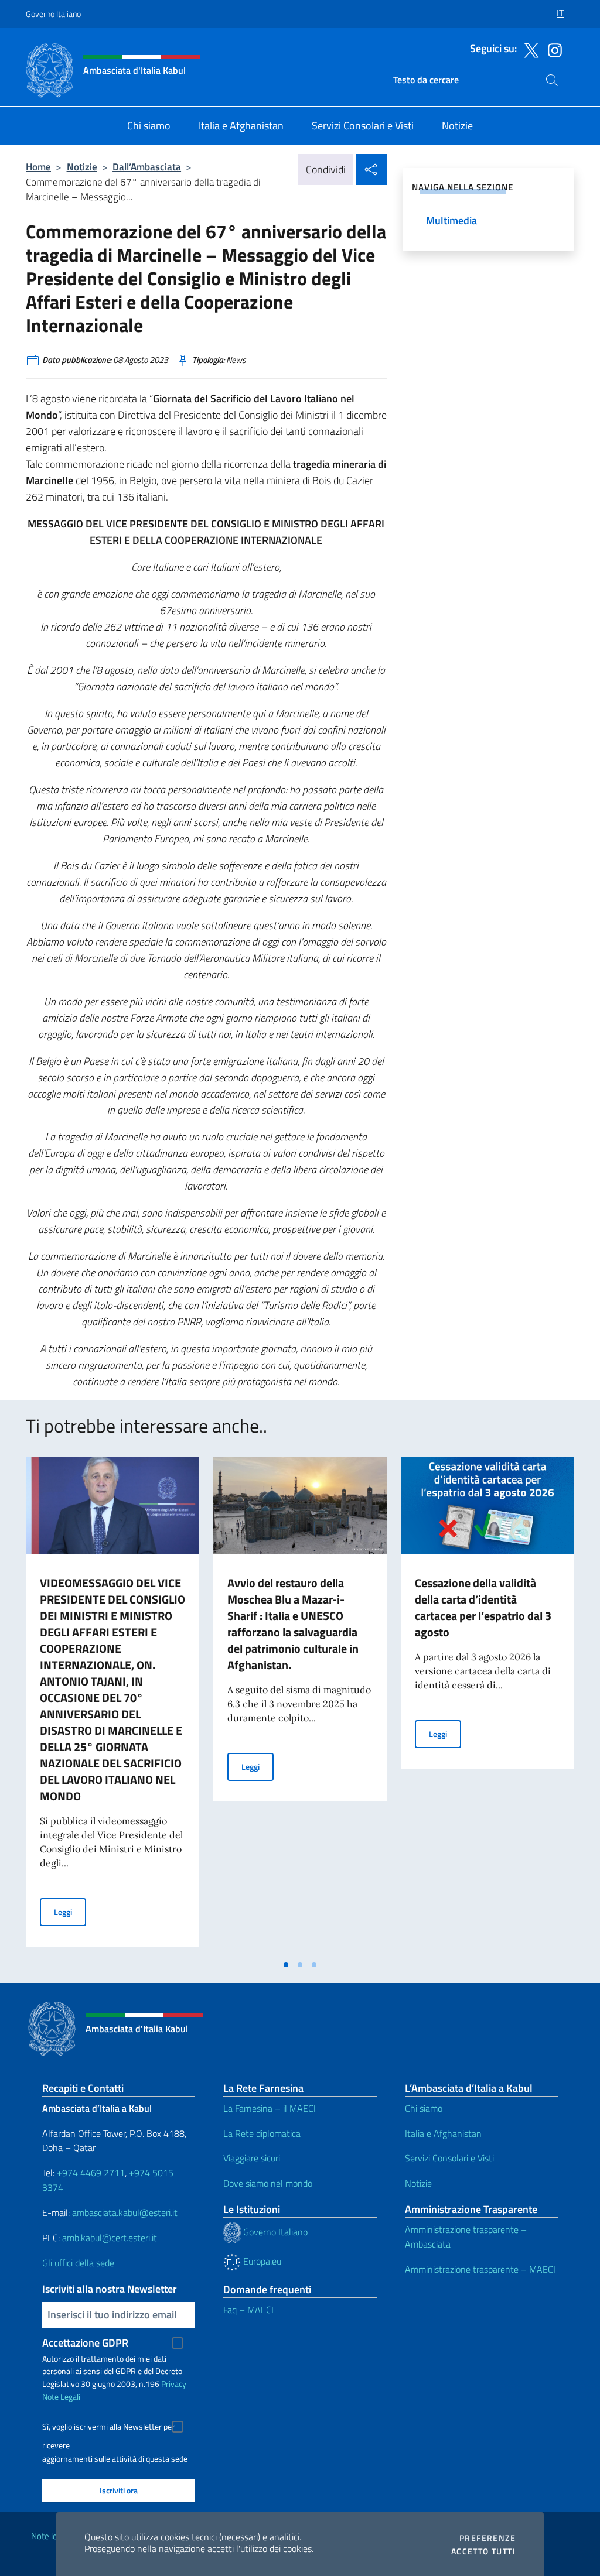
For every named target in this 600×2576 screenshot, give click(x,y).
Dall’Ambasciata (147, 167)
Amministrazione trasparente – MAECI (480, 2269)
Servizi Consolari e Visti (449, 2158)
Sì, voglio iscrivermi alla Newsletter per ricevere (108, 2428)
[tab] (286, 1965)
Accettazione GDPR (85, 2343)
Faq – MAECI (248, 2310)
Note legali (50, 2536)
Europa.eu (261, 2261)
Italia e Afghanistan (443, 2133)
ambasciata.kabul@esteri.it (125, 2212)
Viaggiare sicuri (252, 2158)
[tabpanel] (112, 1705)
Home (38, 167)
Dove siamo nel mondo (268, 2183)
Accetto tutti (483, 2551)
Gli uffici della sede (78, 2263)
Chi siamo (424, 2108)
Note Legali (61, 2397)
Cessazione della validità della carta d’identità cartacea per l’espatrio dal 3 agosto (483, 1607)
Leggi (70, 1912)
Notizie (82, 167)
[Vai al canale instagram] (552, 49)
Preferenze (487, 2538)
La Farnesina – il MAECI (270, 2108)
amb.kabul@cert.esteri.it (110, 2238)
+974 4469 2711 (91, 2173)
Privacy (174, 2384)
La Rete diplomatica (262, 2133)
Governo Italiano (53, 14)
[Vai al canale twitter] (529, 49)
